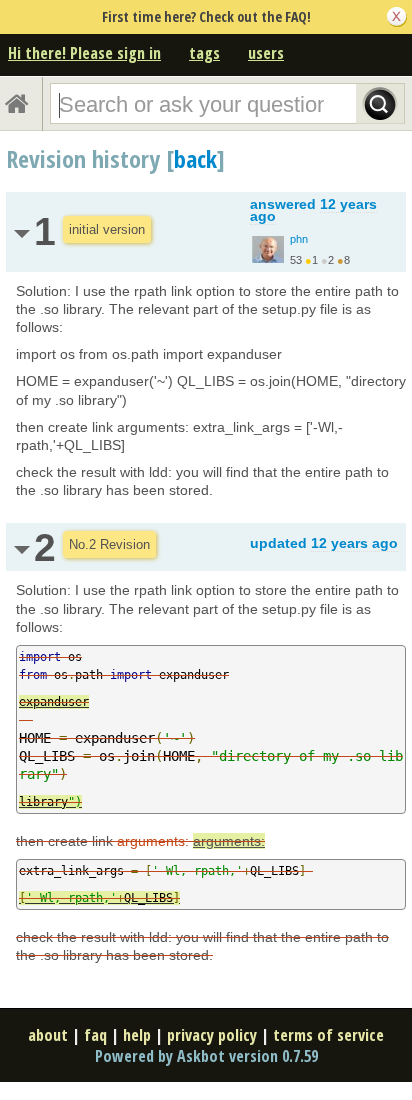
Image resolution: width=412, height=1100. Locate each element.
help (137, 1035)
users (266, 53)
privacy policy (212, 1035)
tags (204, 53)
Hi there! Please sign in (84, 53)
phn (299, 239)
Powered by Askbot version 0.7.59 (206, 1056)
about (48, 1035)
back (195, 158)
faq (95, 1035)
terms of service (328, 1035)
